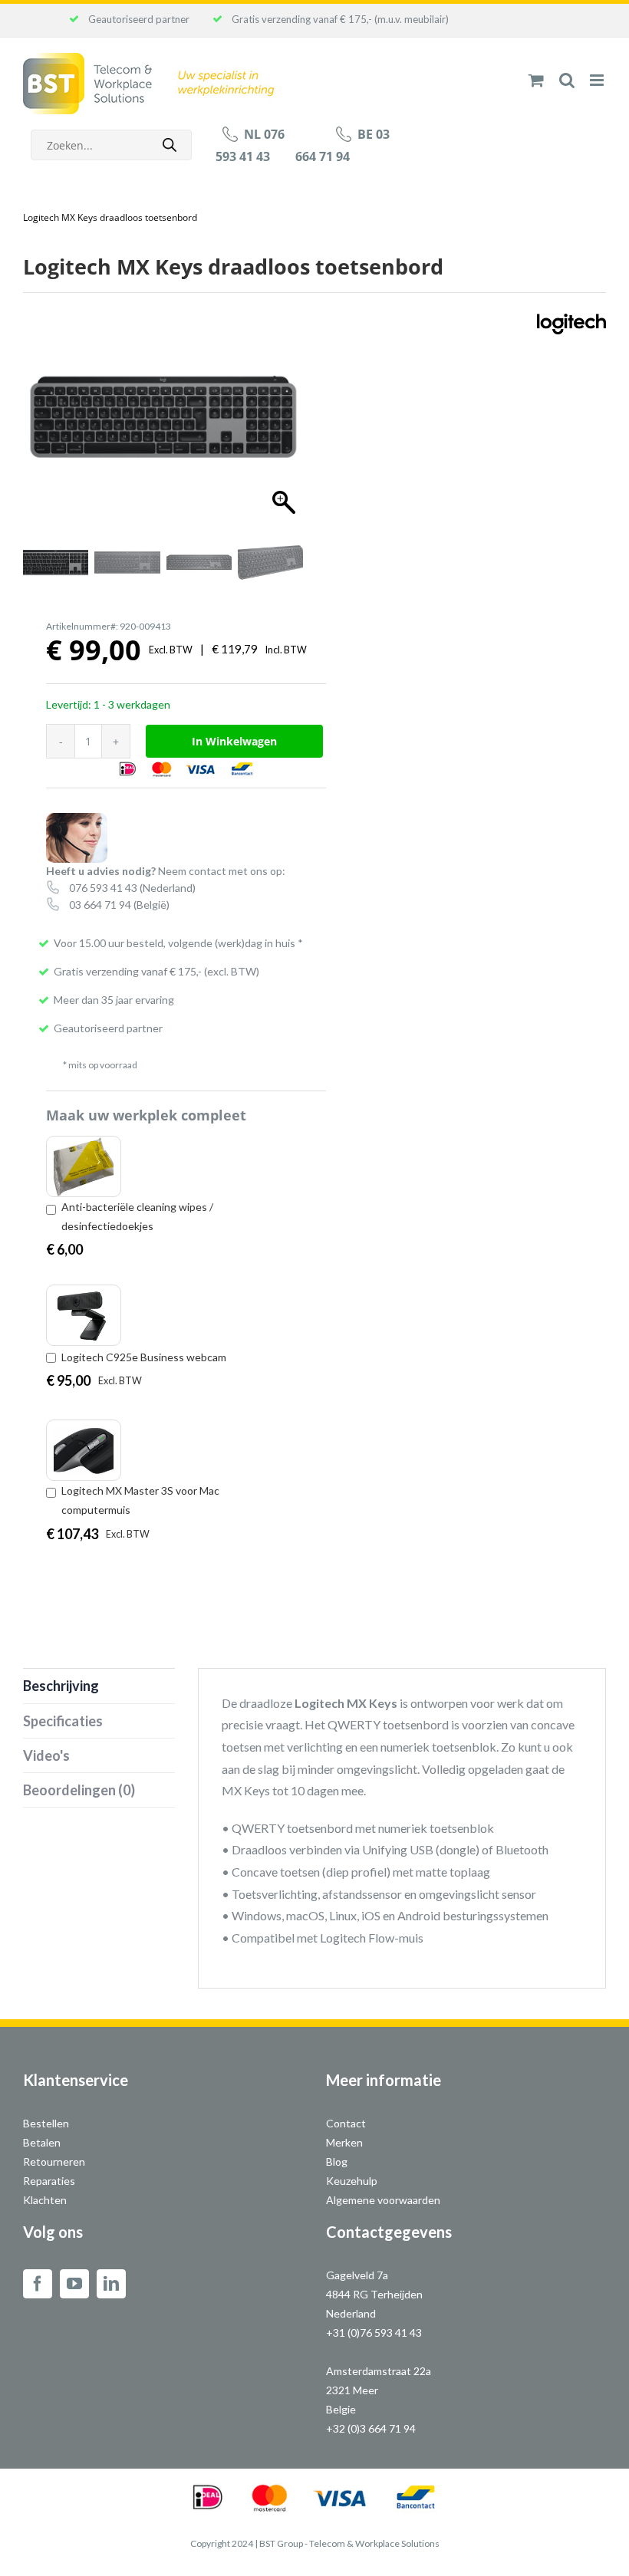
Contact (346, 2123)
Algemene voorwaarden (383, 2200)
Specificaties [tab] (63, 1721)
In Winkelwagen (234, 741)
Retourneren (54, 2161)
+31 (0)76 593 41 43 (374, 2333)
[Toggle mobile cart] (536, 80)
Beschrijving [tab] (61, 1686)
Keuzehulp (352, 2181)
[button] (280, 423)
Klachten (45, 2200)
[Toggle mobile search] (567, 80)
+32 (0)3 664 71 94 (371, 2428)
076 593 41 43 (103, 888)
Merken (344, 2142)
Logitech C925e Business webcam (144, 1357)
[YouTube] (74, 2284)
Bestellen (46, 2123)
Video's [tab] (46, 1755)
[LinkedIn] (111, 2284)
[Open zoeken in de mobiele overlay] (111, 145)
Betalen (42, 2142)
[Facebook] (38, 2284)
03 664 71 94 (100, 905)
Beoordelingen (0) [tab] (79, 1790)
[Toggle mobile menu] (598, 80)
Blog (337, 2161)
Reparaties (49, 2181)
